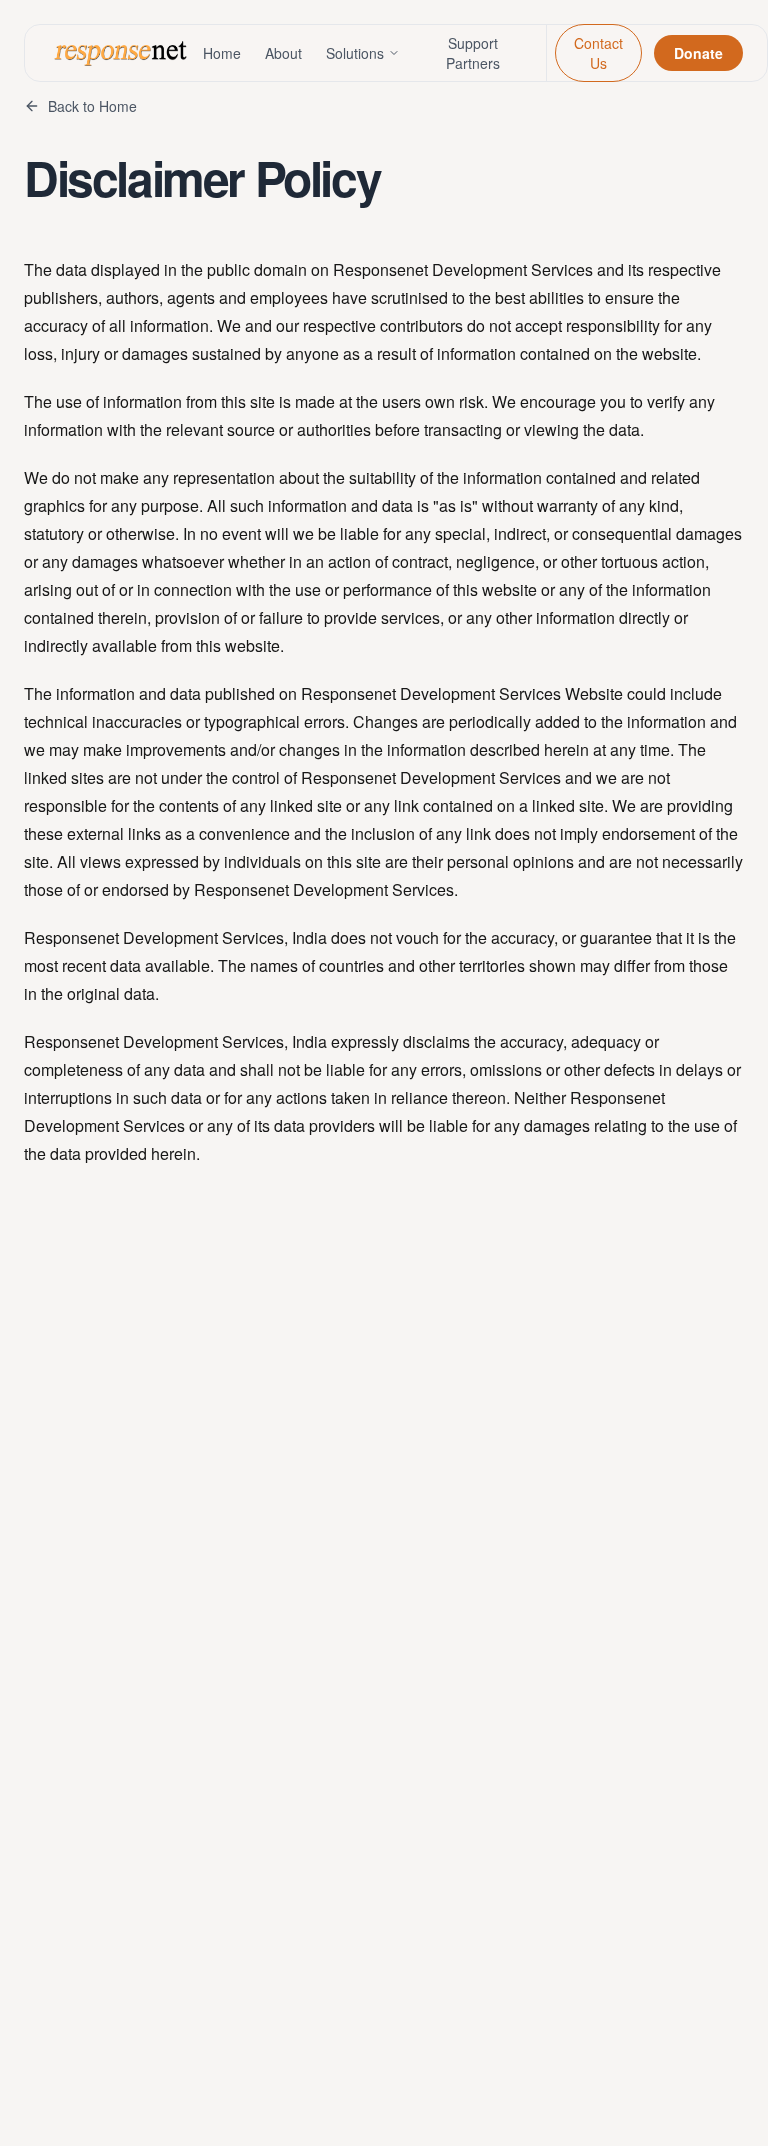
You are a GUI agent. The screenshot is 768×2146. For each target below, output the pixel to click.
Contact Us (598, 53)
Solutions (355, 53)
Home (222, 53)
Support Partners (473, 53)
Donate (698, 53)
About (283, 53)
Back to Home (92, 106)
